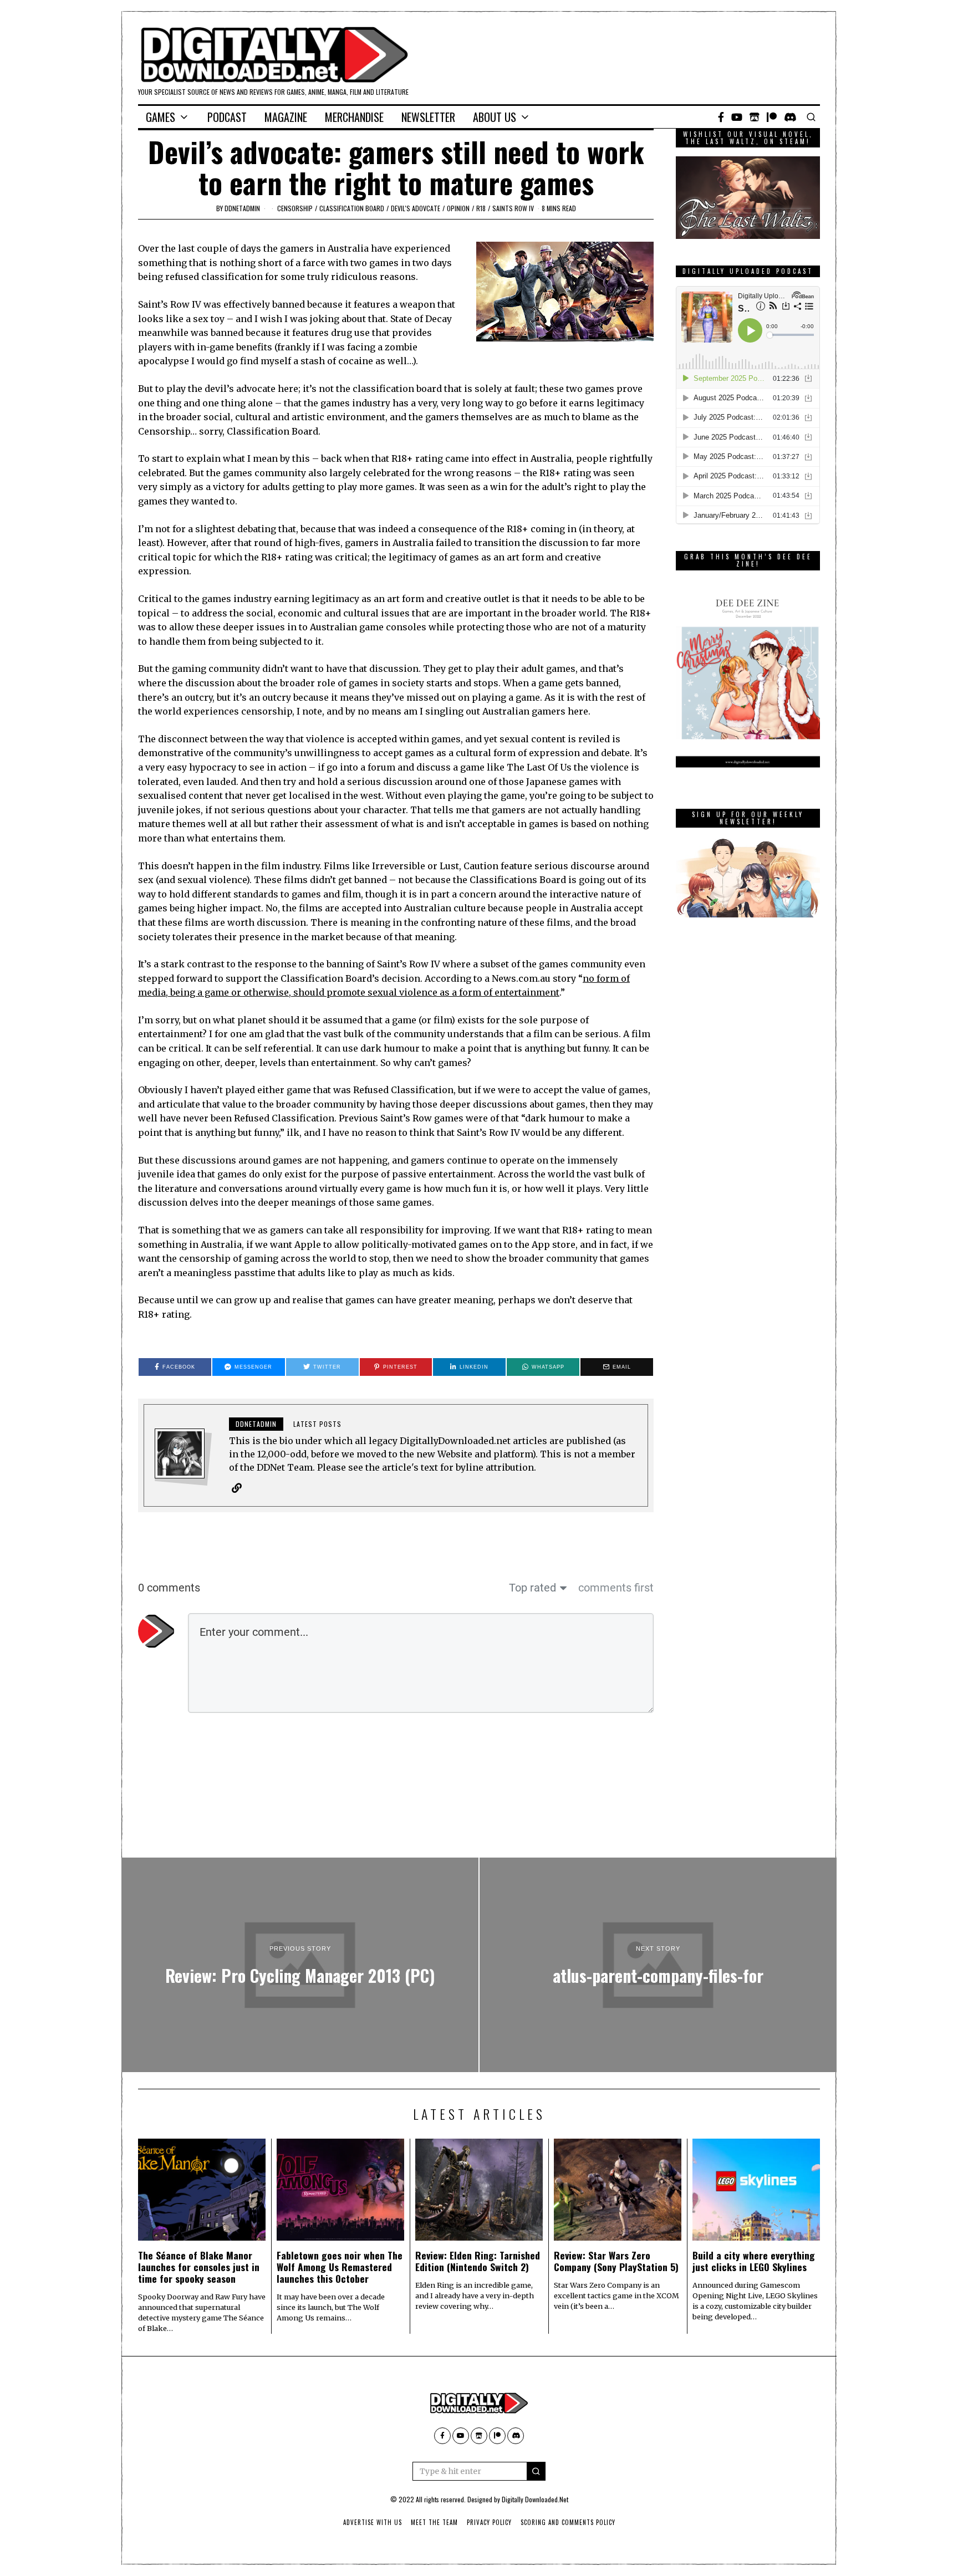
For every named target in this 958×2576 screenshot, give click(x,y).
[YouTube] (737, 117)
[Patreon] (772, 117)
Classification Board (352, 208)
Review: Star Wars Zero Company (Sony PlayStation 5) (616, 2261)
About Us (495, 117)
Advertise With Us (373, 2522)
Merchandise (354, 117)
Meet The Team (434, 2522)
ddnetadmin (242, 208)
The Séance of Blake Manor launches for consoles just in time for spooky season (199, 2267)
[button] (536, 2471)
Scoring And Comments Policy (568, 2522)
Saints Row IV (513, 208)
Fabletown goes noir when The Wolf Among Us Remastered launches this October (340, 2267)
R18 (481, 208)
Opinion (458, 208)
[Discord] (790, 117)
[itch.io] (755, 117)
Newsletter (428, 117)
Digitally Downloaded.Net (535, 2499)
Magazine (286, 117)
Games (160, 117)
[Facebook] (721, 117)
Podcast (227, 117)
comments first (616, 1588)
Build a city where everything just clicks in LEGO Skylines (754, 2261)
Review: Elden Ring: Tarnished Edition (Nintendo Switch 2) (478, 2261)
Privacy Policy (489, 2522)
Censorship (295, 208)
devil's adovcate (416, 208)
